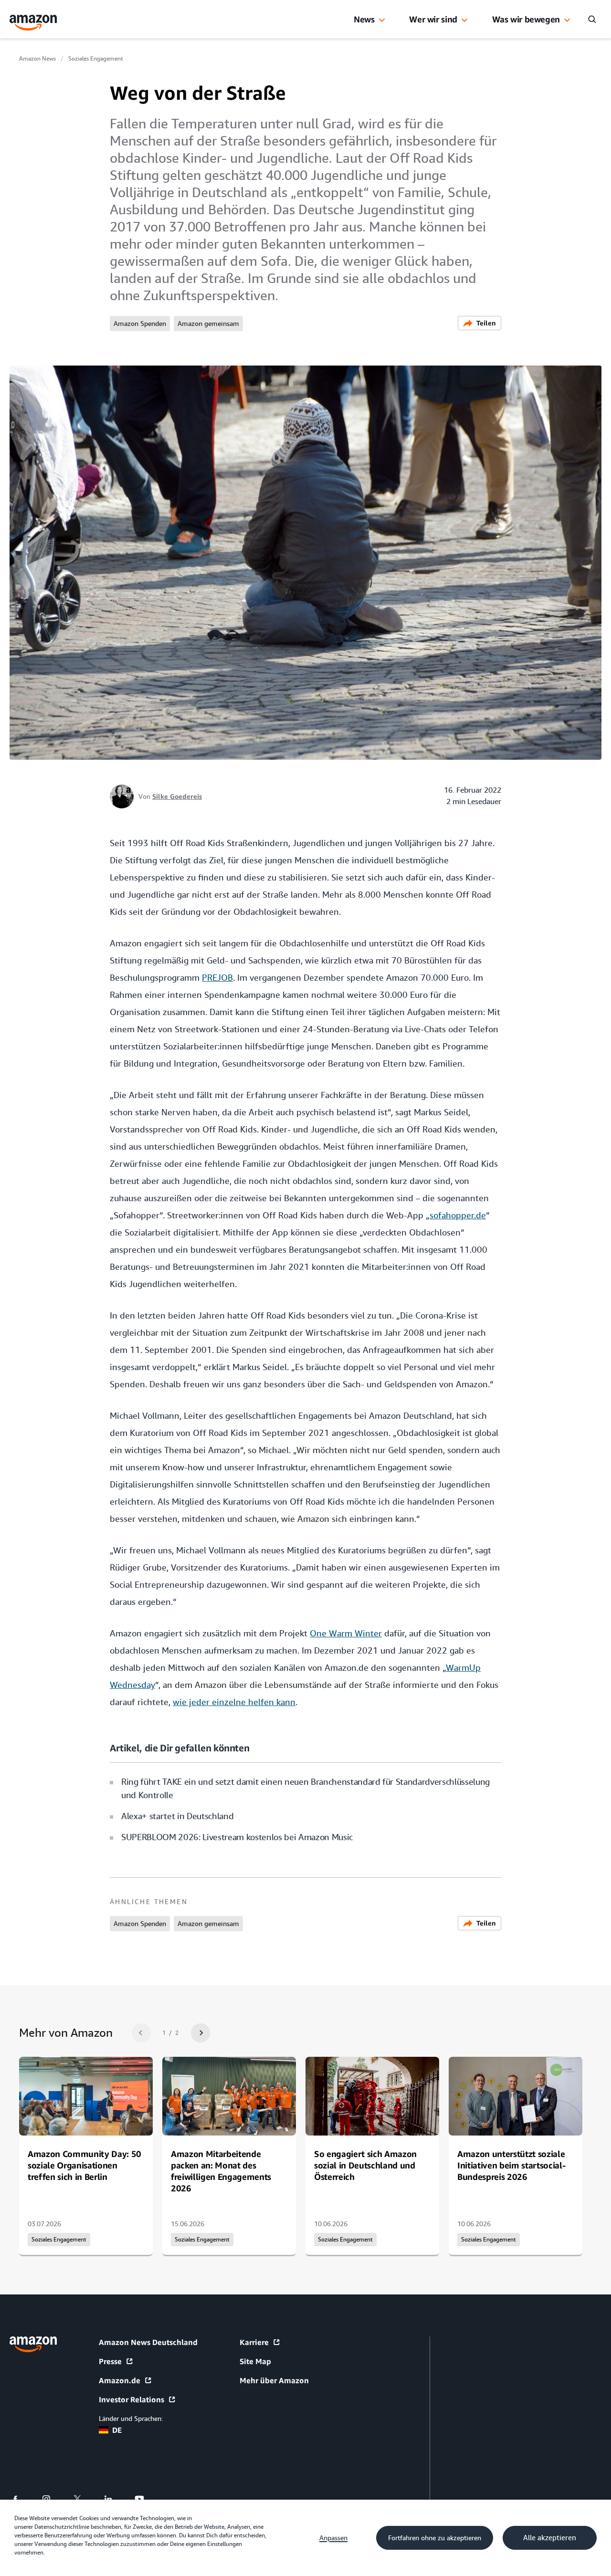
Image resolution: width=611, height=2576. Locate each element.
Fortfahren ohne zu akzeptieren (435, 2538)
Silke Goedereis (177, 796)
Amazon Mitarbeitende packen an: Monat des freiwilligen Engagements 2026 (221, 2171)
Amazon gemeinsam (208, 324)
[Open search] (592, 19)
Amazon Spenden (140, 324)
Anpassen (333, 2538)
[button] (382, 21)
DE (117, 2430)
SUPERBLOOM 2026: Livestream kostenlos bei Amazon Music (237, 1837)
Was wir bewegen (526, 19)
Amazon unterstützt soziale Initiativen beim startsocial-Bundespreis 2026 (511, 2165)
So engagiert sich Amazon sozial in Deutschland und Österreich (365, 2165)
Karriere (254, 2342)
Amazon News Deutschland (148, 2342)
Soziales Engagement (96, 59)
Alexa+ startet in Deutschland (177, 1816)
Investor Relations (132, 2399)
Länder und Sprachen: (131, 2419)
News (364, 19)
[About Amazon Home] (33, 2344)
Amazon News (37, 59)
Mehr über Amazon (274, 2380)
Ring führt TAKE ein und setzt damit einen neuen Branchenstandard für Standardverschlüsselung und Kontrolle (305, 1788)
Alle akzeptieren (550, 2538)
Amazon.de (120, 2380)
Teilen (486, 323)
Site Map (255, 2361)
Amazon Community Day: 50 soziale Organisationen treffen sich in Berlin (84, 2165)
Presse (110, 2361)
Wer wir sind (433, 19)
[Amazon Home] (33, 23)
